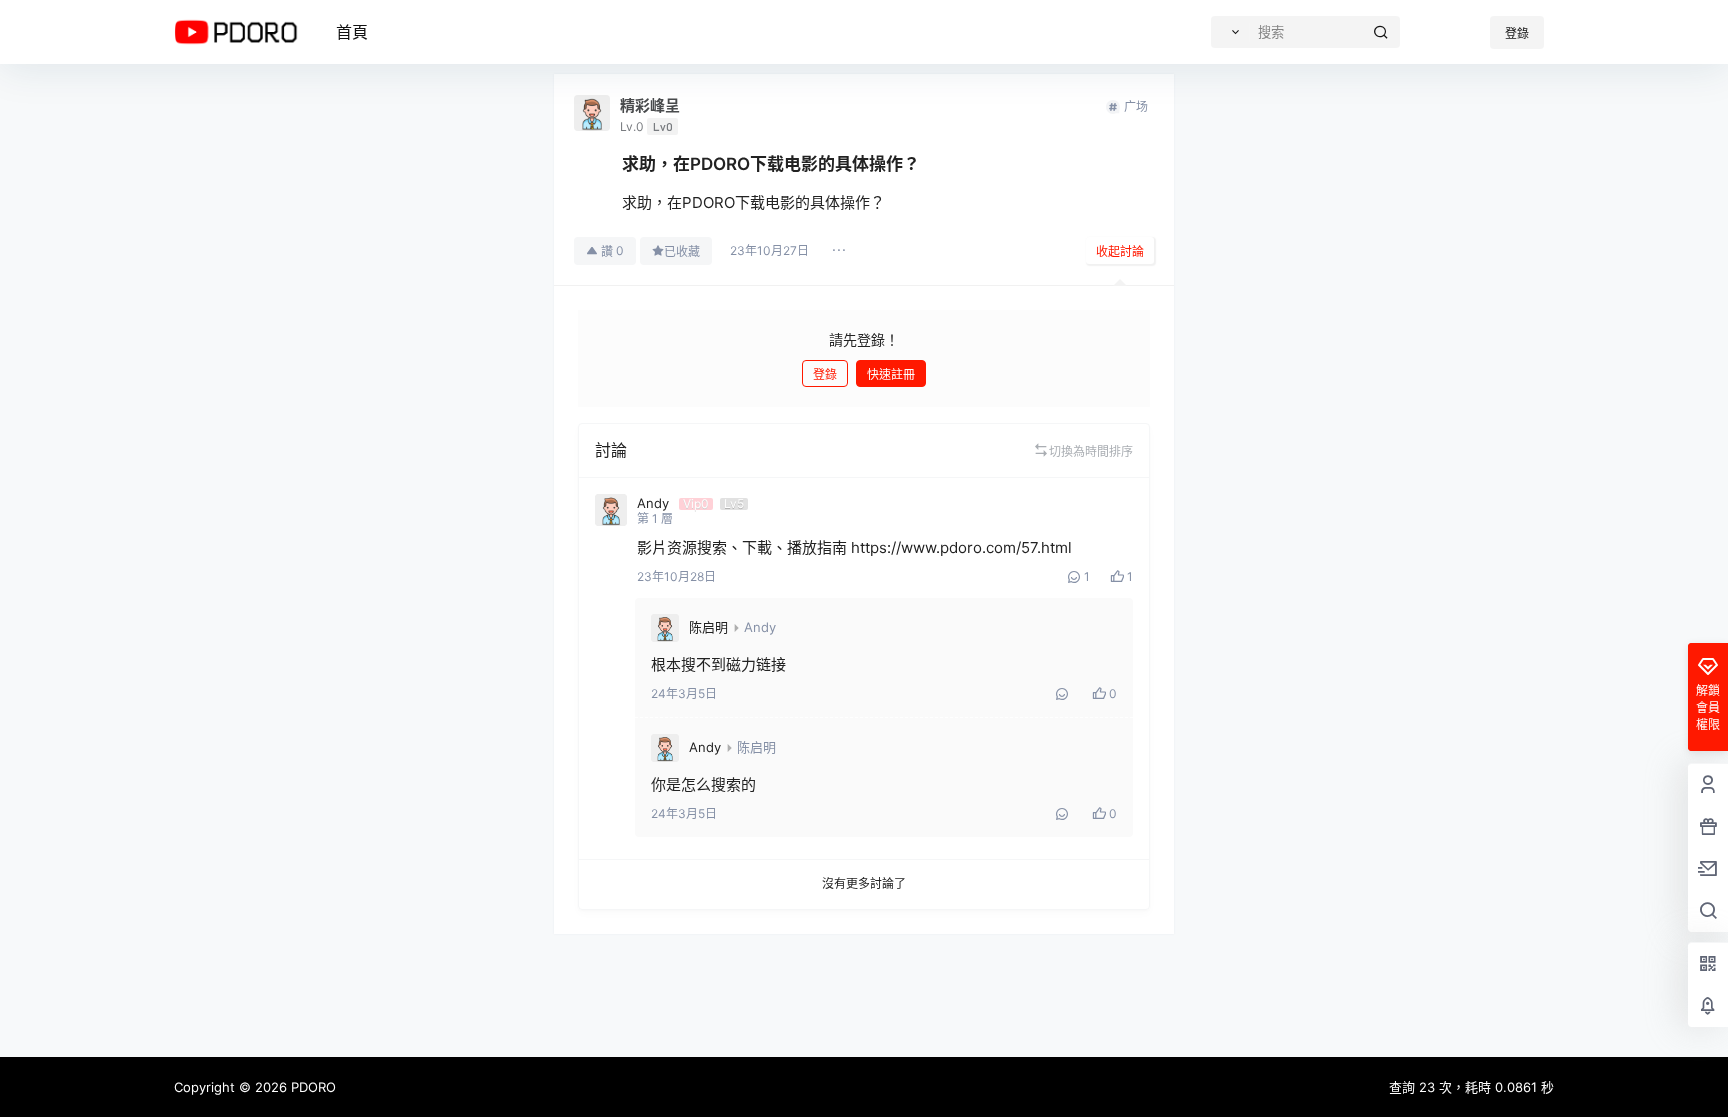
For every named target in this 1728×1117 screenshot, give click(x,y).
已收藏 (682, 251)
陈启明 (708, 627)
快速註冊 (891, 374)
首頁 (352, 32)
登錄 (1517, 33)
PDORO (311, 1087)
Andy (760, 627)
